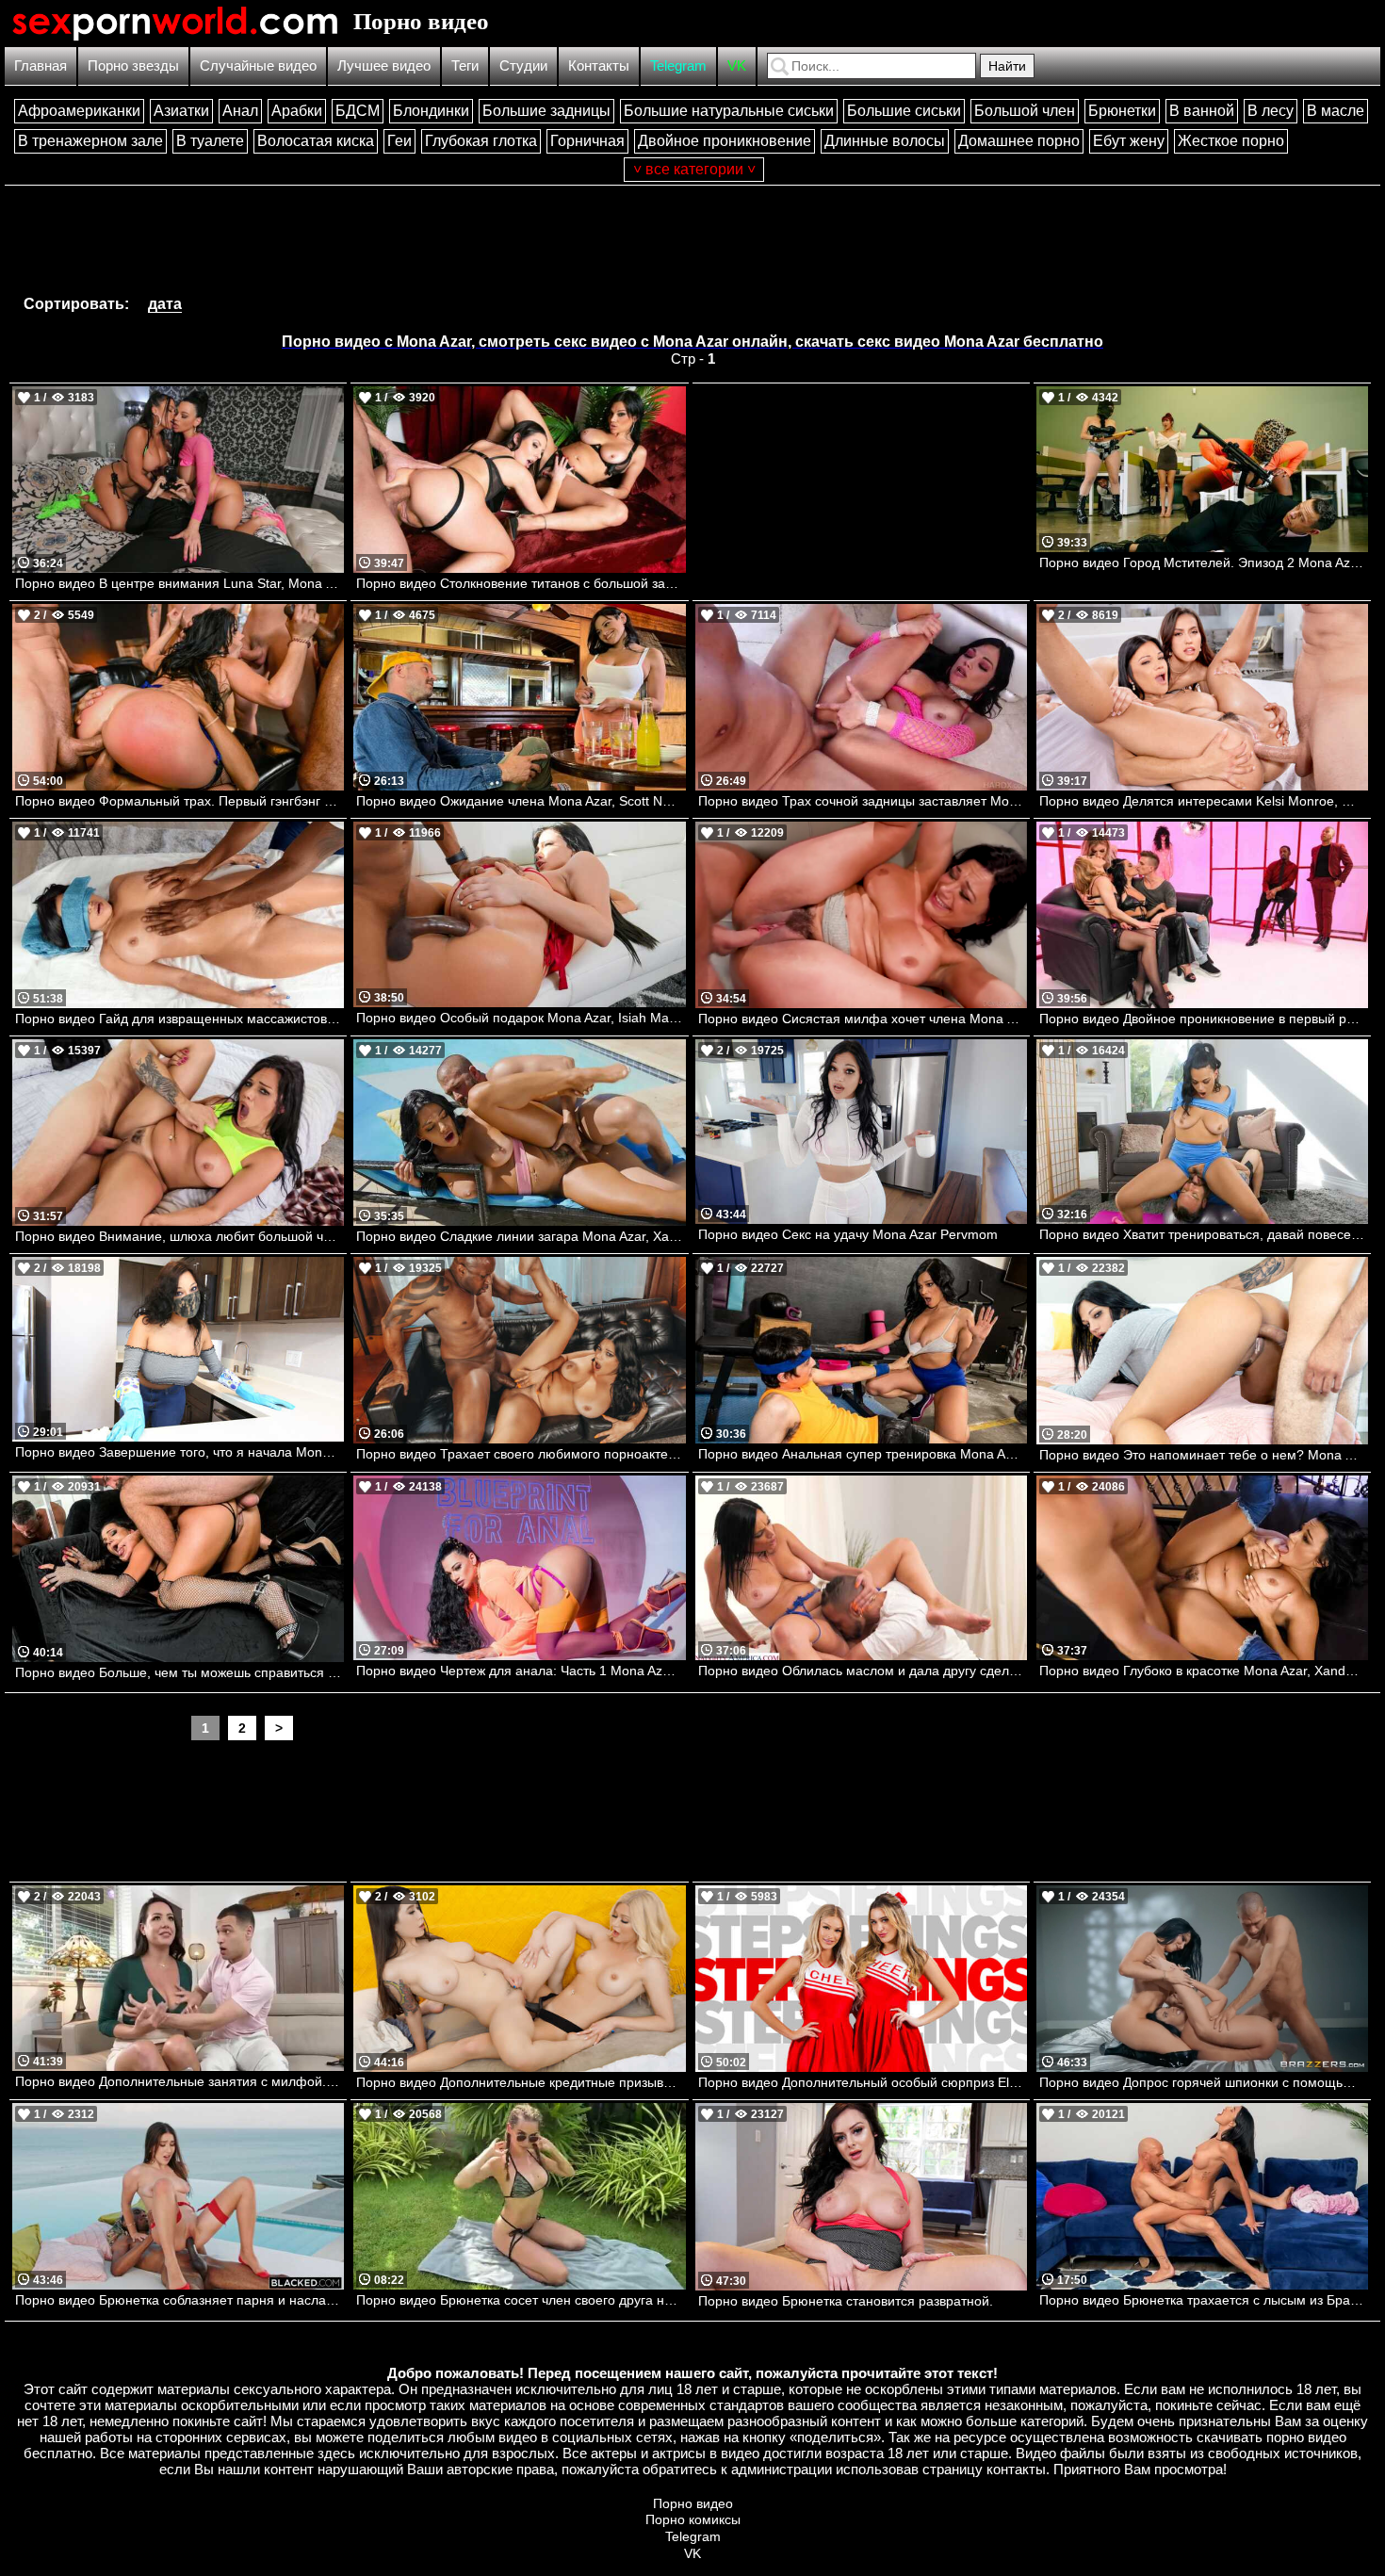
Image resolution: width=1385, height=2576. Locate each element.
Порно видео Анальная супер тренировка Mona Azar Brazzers (863, 1454)
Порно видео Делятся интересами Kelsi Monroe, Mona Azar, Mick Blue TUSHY (1204, 801)
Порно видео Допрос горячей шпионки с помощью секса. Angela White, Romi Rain (1204, 2082)
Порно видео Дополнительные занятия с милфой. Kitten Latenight (179, 2081)
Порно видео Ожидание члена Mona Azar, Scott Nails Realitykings (521, 801)
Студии (523, 65)
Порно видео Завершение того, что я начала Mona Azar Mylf (179, 1452)
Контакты (599, 65)
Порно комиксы (693, 2519)
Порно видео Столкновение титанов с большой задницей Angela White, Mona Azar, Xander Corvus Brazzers (521, 583)
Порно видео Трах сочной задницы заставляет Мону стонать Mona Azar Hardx (863, 801)
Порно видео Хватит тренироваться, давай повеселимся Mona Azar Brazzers (1204, 1234)
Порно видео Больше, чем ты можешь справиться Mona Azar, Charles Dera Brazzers (179, 1672)
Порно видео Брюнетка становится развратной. (846, 2301)
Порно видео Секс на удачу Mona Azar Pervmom (848, 1234)
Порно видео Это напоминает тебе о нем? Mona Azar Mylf (1204, 1455)
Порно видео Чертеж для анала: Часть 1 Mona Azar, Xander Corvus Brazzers (521, 1671)
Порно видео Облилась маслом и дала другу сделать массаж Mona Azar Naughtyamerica (863, 1671)
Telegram (678, 65)
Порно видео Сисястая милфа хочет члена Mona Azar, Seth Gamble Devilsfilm (863, 1019)
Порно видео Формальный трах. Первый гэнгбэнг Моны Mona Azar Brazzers (179, 801)
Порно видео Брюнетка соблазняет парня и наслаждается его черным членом (179, 2300)
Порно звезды (133, 65)
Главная (41, 65)
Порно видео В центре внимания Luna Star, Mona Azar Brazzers (179, 583)
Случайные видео (258, 65)
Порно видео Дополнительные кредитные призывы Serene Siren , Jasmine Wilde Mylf (521, 2082)
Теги (465, 65)
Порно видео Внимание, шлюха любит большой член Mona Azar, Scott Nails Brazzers (179, 1236)
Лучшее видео (384, 65)
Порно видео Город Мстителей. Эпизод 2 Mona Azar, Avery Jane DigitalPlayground (1204, 562)
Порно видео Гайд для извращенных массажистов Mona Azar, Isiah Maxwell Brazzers (179, 1019)
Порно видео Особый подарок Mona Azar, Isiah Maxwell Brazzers (521, 1018)
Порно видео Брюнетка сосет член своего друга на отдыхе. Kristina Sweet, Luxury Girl (521, 2300)
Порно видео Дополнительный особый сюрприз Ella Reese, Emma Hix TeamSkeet (863, 2082)
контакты (1016, 2469)
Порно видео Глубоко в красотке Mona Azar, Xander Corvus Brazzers (1204, 1671)
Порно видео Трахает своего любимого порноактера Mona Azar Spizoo (521, 1454)
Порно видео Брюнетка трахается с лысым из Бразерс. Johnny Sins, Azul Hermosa (1204, 2300)
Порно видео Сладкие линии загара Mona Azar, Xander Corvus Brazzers (521, 1236)
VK (737, 65)
